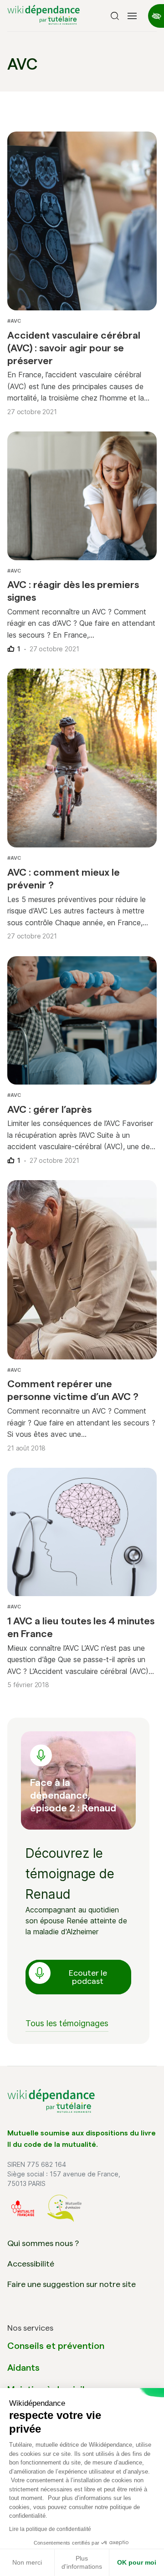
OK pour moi (137, 2562)
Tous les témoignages (67, 2023)
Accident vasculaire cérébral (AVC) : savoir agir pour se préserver (74, 348)
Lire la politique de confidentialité (50, 2529)
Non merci (27, 2562)
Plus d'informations (82, 2562)
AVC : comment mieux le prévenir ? (64, 878)
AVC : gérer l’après (49, 1109)
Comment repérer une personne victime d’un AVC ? (73, 1390)
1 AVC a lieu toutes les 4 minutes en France (81, 1627)
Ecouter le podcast (88, 1977)
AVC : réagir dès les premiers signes (73, 591)
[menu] (132, 16)
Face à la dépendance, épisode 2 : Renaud (73, 1795)
